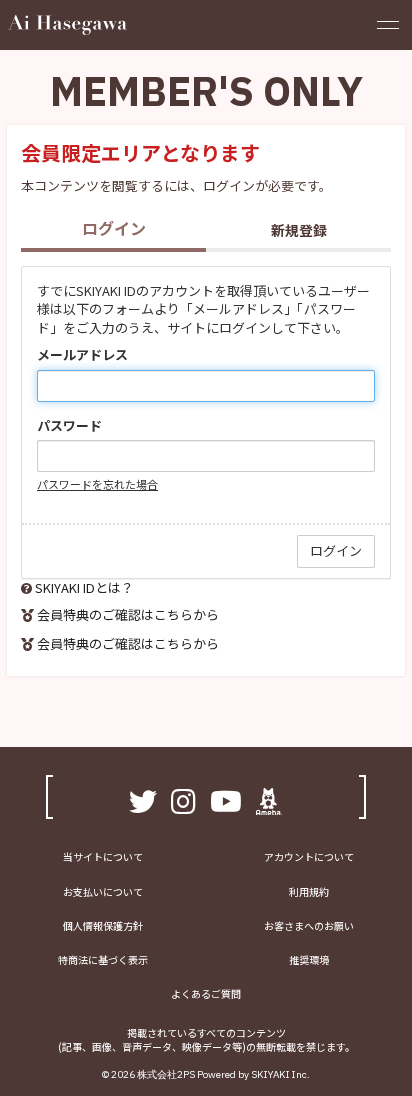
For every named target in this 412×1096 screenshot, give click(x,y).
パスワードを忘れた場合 (97, 484)
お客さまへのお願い (309, 925)
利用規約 (309, 891)
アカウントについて (309, 856)
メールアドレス (82, 355)
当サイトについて (103, 856)
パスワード (69, 426)
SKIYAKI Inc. (280, 1074)
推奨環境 (309, 959)
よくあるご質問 (206, 993)
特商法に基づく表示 (103, 959)
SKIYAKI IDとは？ (84, 587)
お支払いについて (103, 891)
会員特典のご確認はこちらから (128, 614)
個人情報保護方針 (103, 925)
